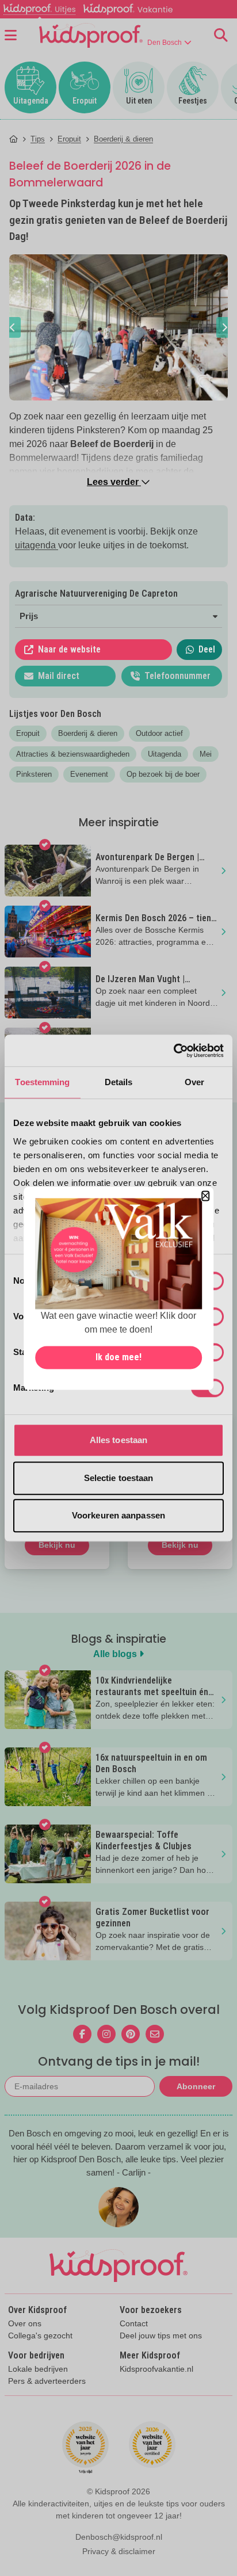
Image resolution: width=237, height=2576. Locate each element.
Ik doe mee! (118, 1357)
